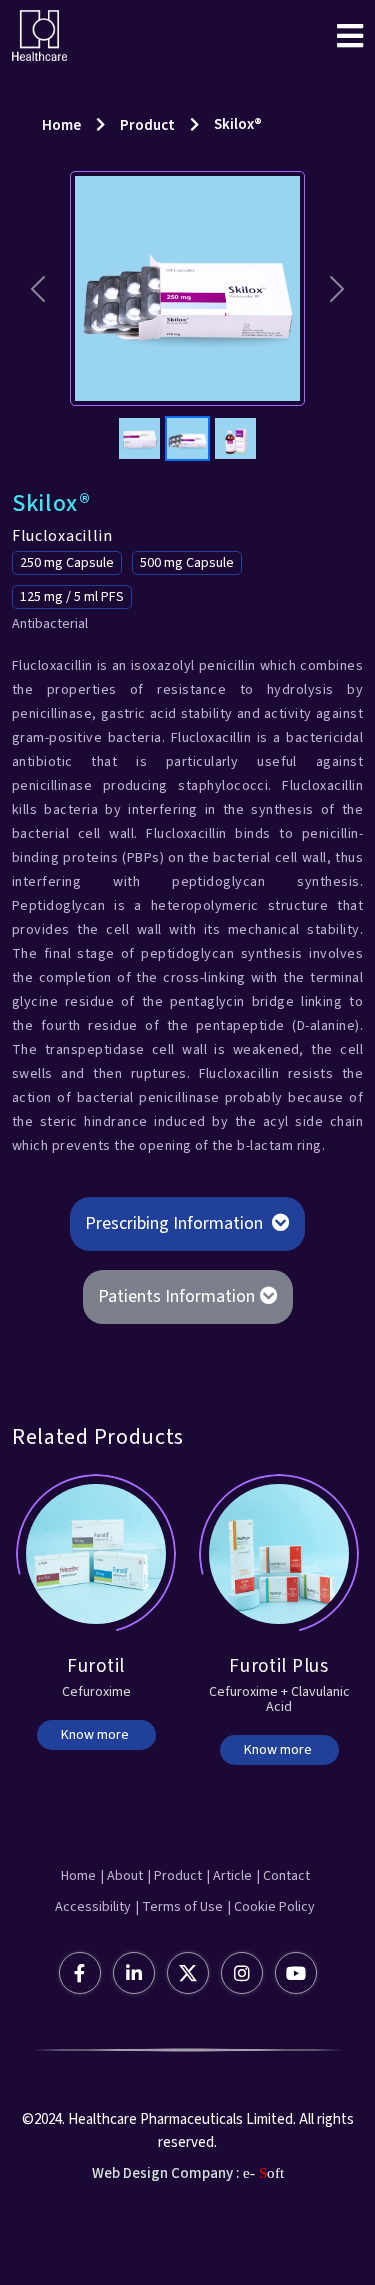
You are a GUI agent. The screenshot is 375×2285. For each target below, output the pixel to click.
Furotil (96, 1666)
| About (122, 1876)
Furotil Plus (278, 1666)
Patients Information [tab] (176, 1296)
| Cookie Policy (271, 1907)
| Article (229, 1876)
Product (147, 125)
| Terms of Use (179, 1907)
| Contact (283, 1876)
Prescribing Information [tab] (176, 1223)
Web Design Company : (166, 2173)
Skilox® (238, 124)
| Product (175, 1876)
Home (61, 125)
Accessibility (93, 1907)
